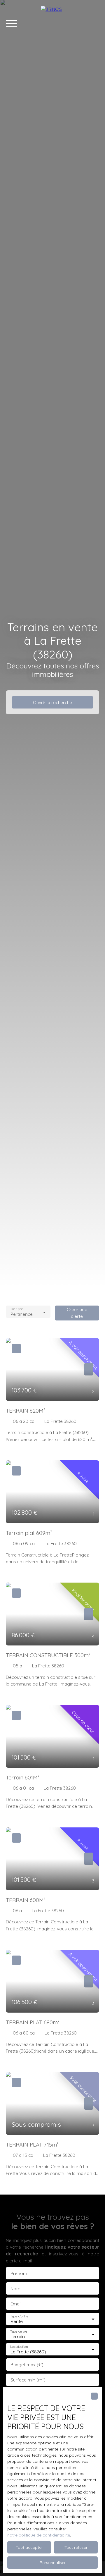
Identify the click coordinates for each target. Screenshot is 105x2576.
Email (16, 2304)
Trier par (16, 1309)
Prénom (19, 2273)
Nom (15, 2289)
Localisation (19, 2347)
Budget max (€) (27, 2365)
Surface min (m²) (28, 2380)
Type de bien (20, 2332)
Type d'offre (19, 2316)
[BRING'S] (70, 23)
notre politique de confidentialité (39, 2535)
